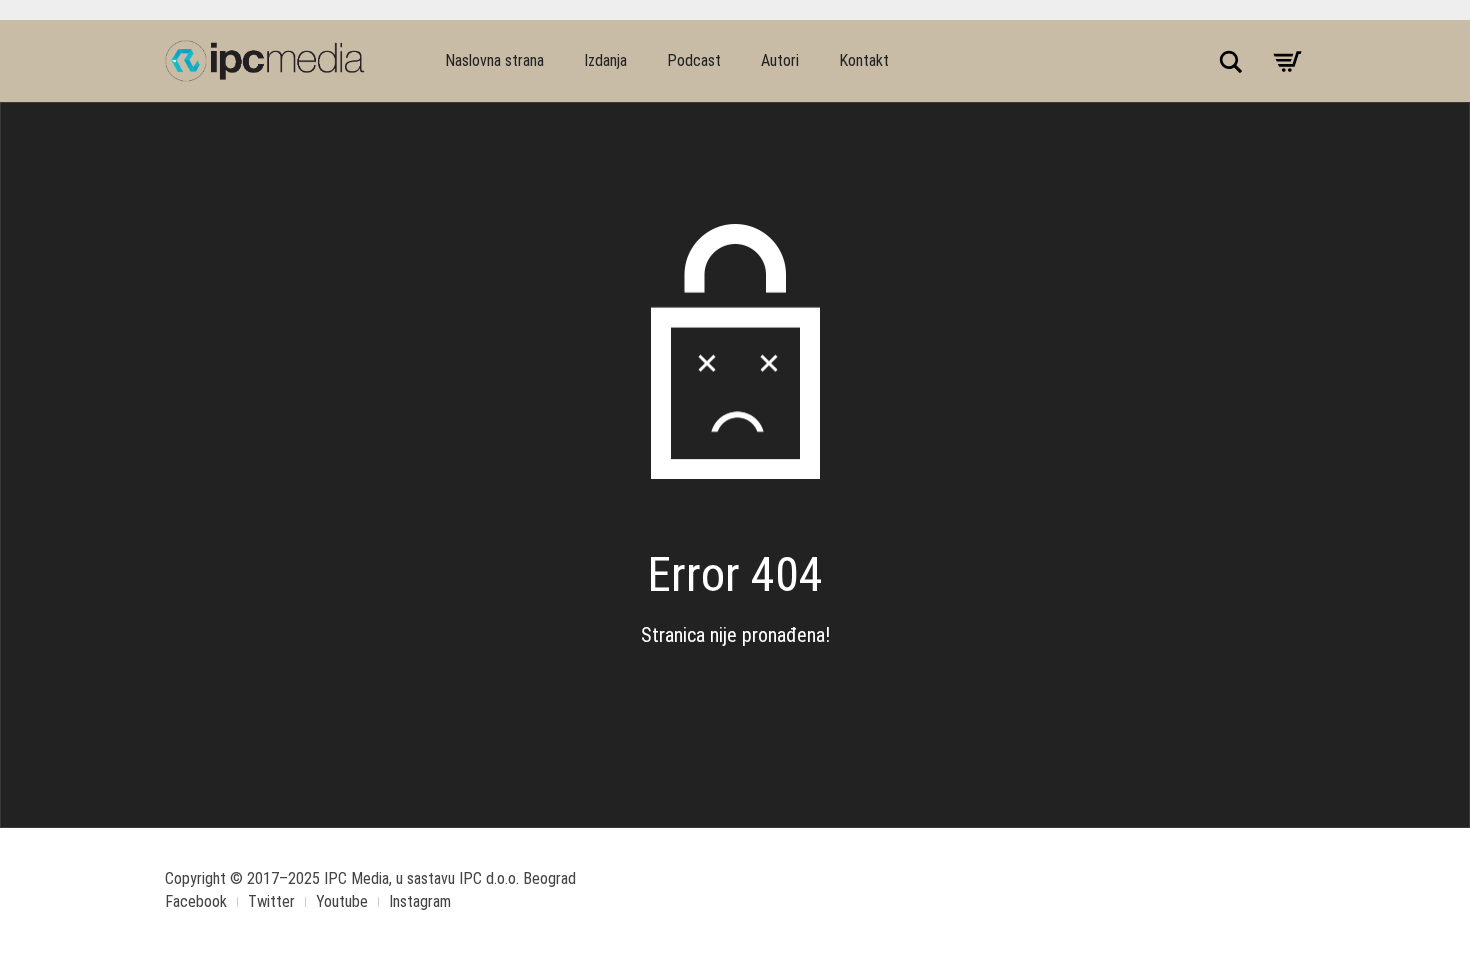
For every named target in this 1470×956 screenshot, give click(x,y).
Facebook (196, 901)
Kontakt (864, 60)
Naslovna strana (494, 60)
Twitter (271, 901)
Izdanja (605, 60)
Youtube (342, 901)
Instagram (420, 901)
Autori (780, 60)
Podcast (694, 60)
